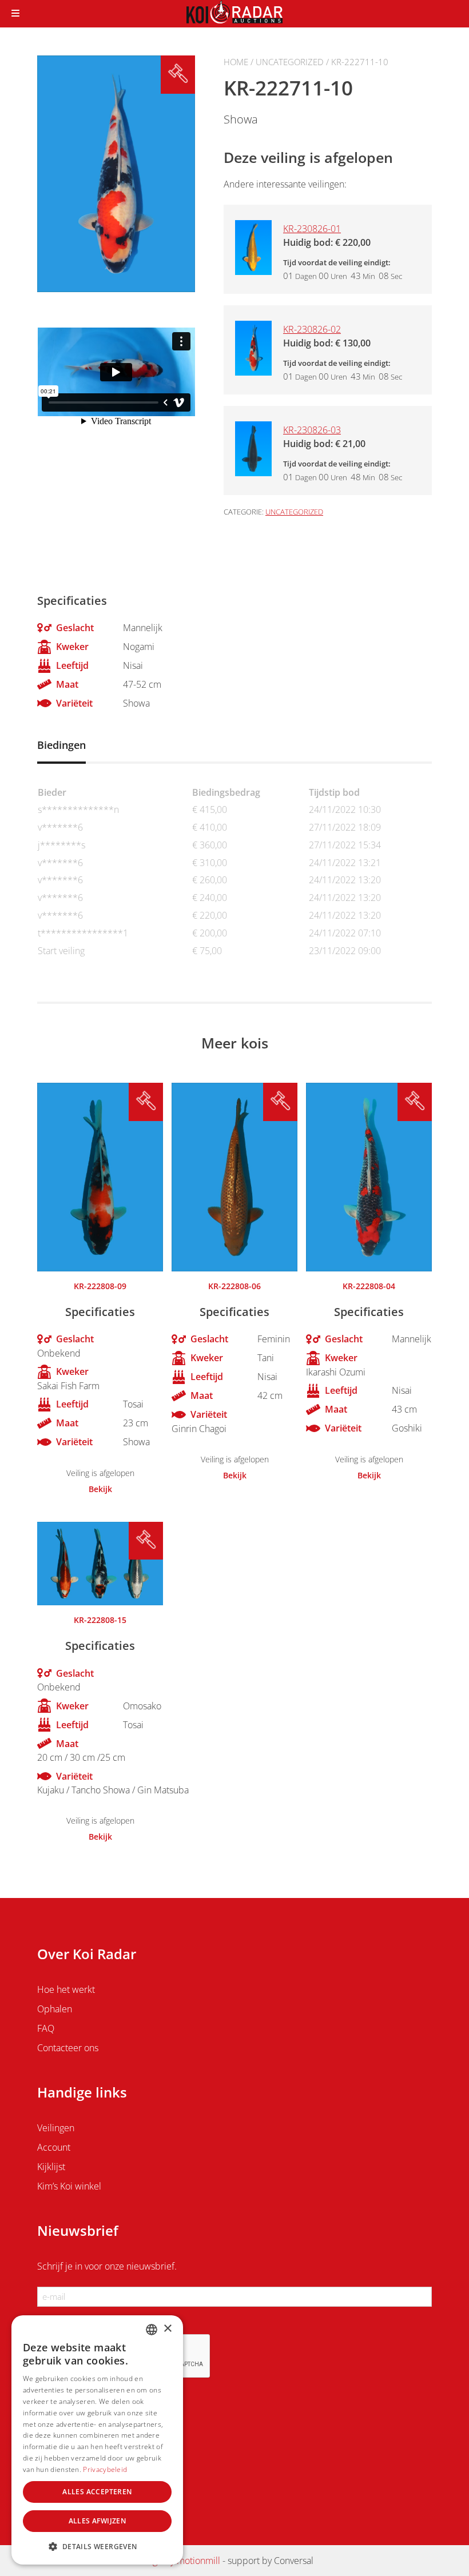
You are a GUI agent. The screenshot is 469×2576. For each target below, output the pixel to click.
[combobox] (152, 2330)
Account (54, 2147)
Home (236, 62)
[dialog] (97, 2440)
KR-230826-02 (312, 329)
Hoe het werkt (66, 1989)
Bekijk (100, 1489)
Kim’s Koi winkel (69, 2186)
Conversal (294, 2561)
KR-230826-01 (312, 229)
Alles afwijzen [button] (98, 2521)
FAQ (46, 2028)
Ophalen (55, 2009)
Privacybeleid (105, 2469)
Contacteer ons (68, 2048)
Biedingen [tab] (61, 745)
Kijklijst (51, 2167)
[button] (97, 2546)
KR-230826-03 (312, 430)
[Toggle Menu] (15, 14)
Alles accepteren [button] (97, 2492)
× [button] (167, 2329)
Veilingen (56, 2128)
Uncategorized (290, 62)
